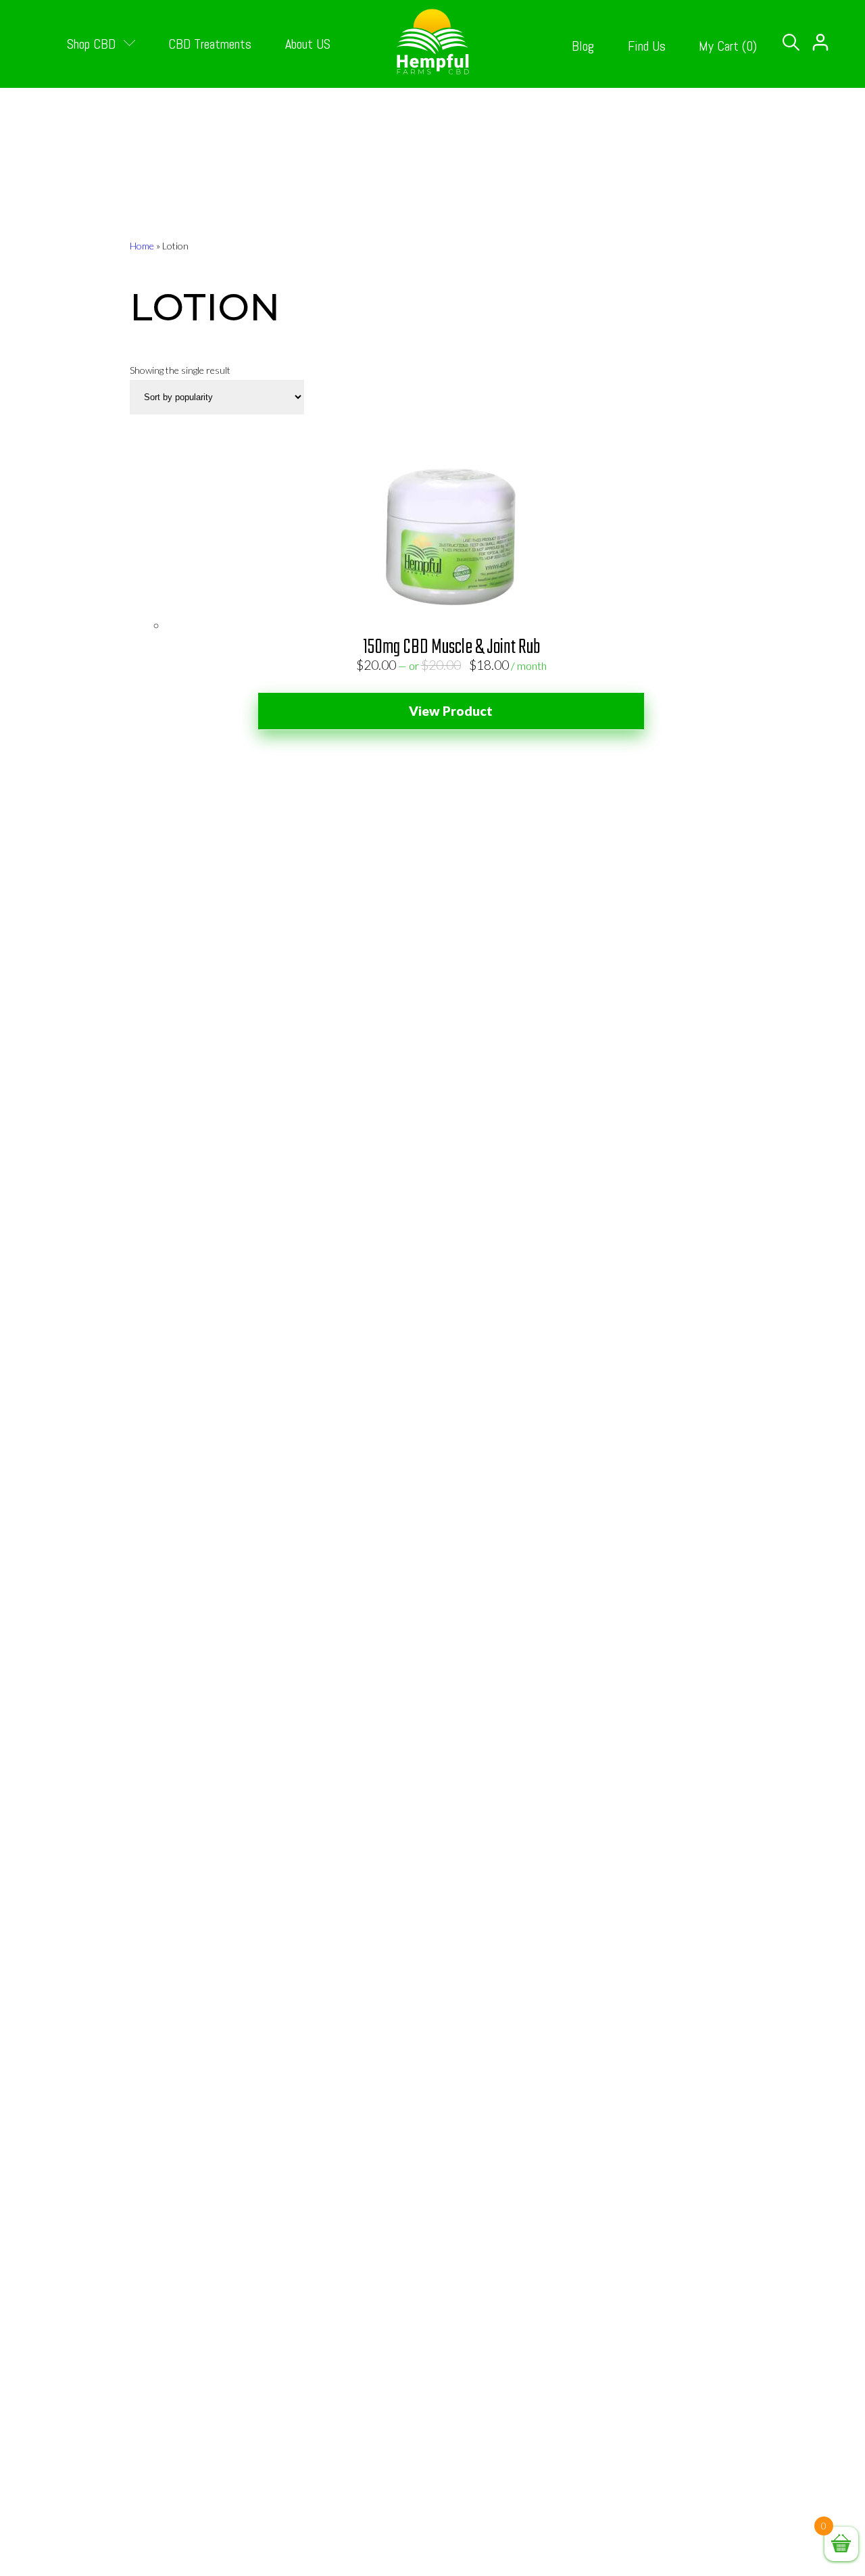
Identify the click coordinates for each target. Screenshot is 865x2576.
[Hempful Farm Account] (820, 59)
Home (142, 246)
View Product (451, 711)
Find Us (647, 46)
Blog (583, 46)
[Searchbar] (791, 43)
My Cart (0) (728, 46)
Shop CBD (93, 44)
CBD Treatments (210, 44)
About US (308, 44)
